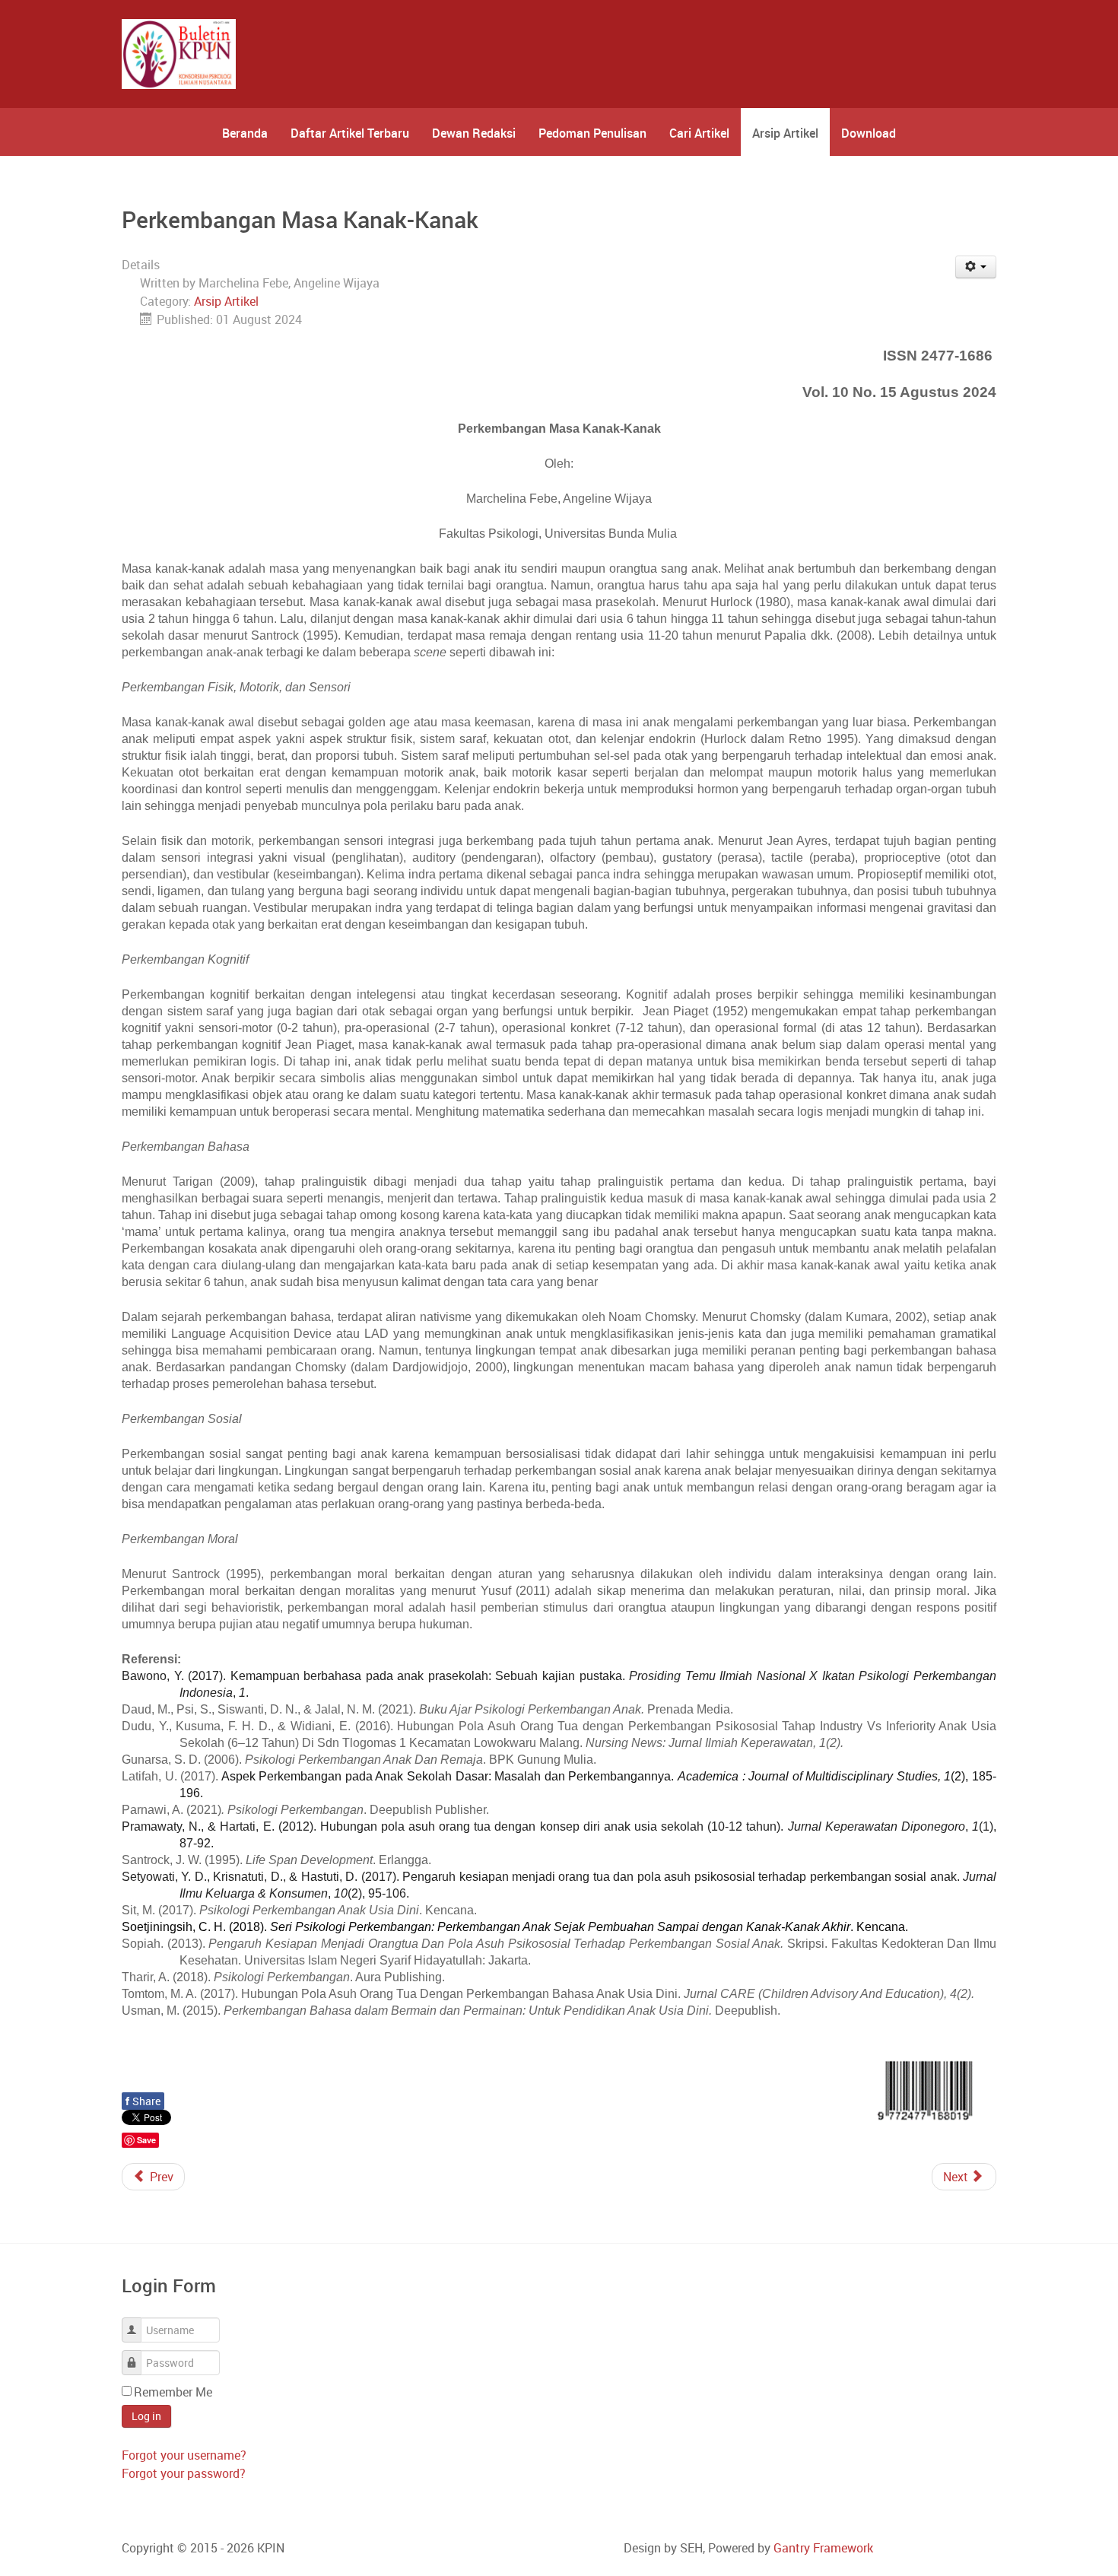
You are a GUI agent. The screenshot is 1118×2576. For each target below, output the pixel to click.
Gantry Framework (823, 2548)
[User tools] (976, 267)
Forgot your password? (184, 2473)
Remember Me (173, 2392)
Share (143, 2101)
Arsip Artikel (226, 301)
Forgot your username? (184, 2455)
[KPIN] (179, 54)
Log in (146, 2416)
